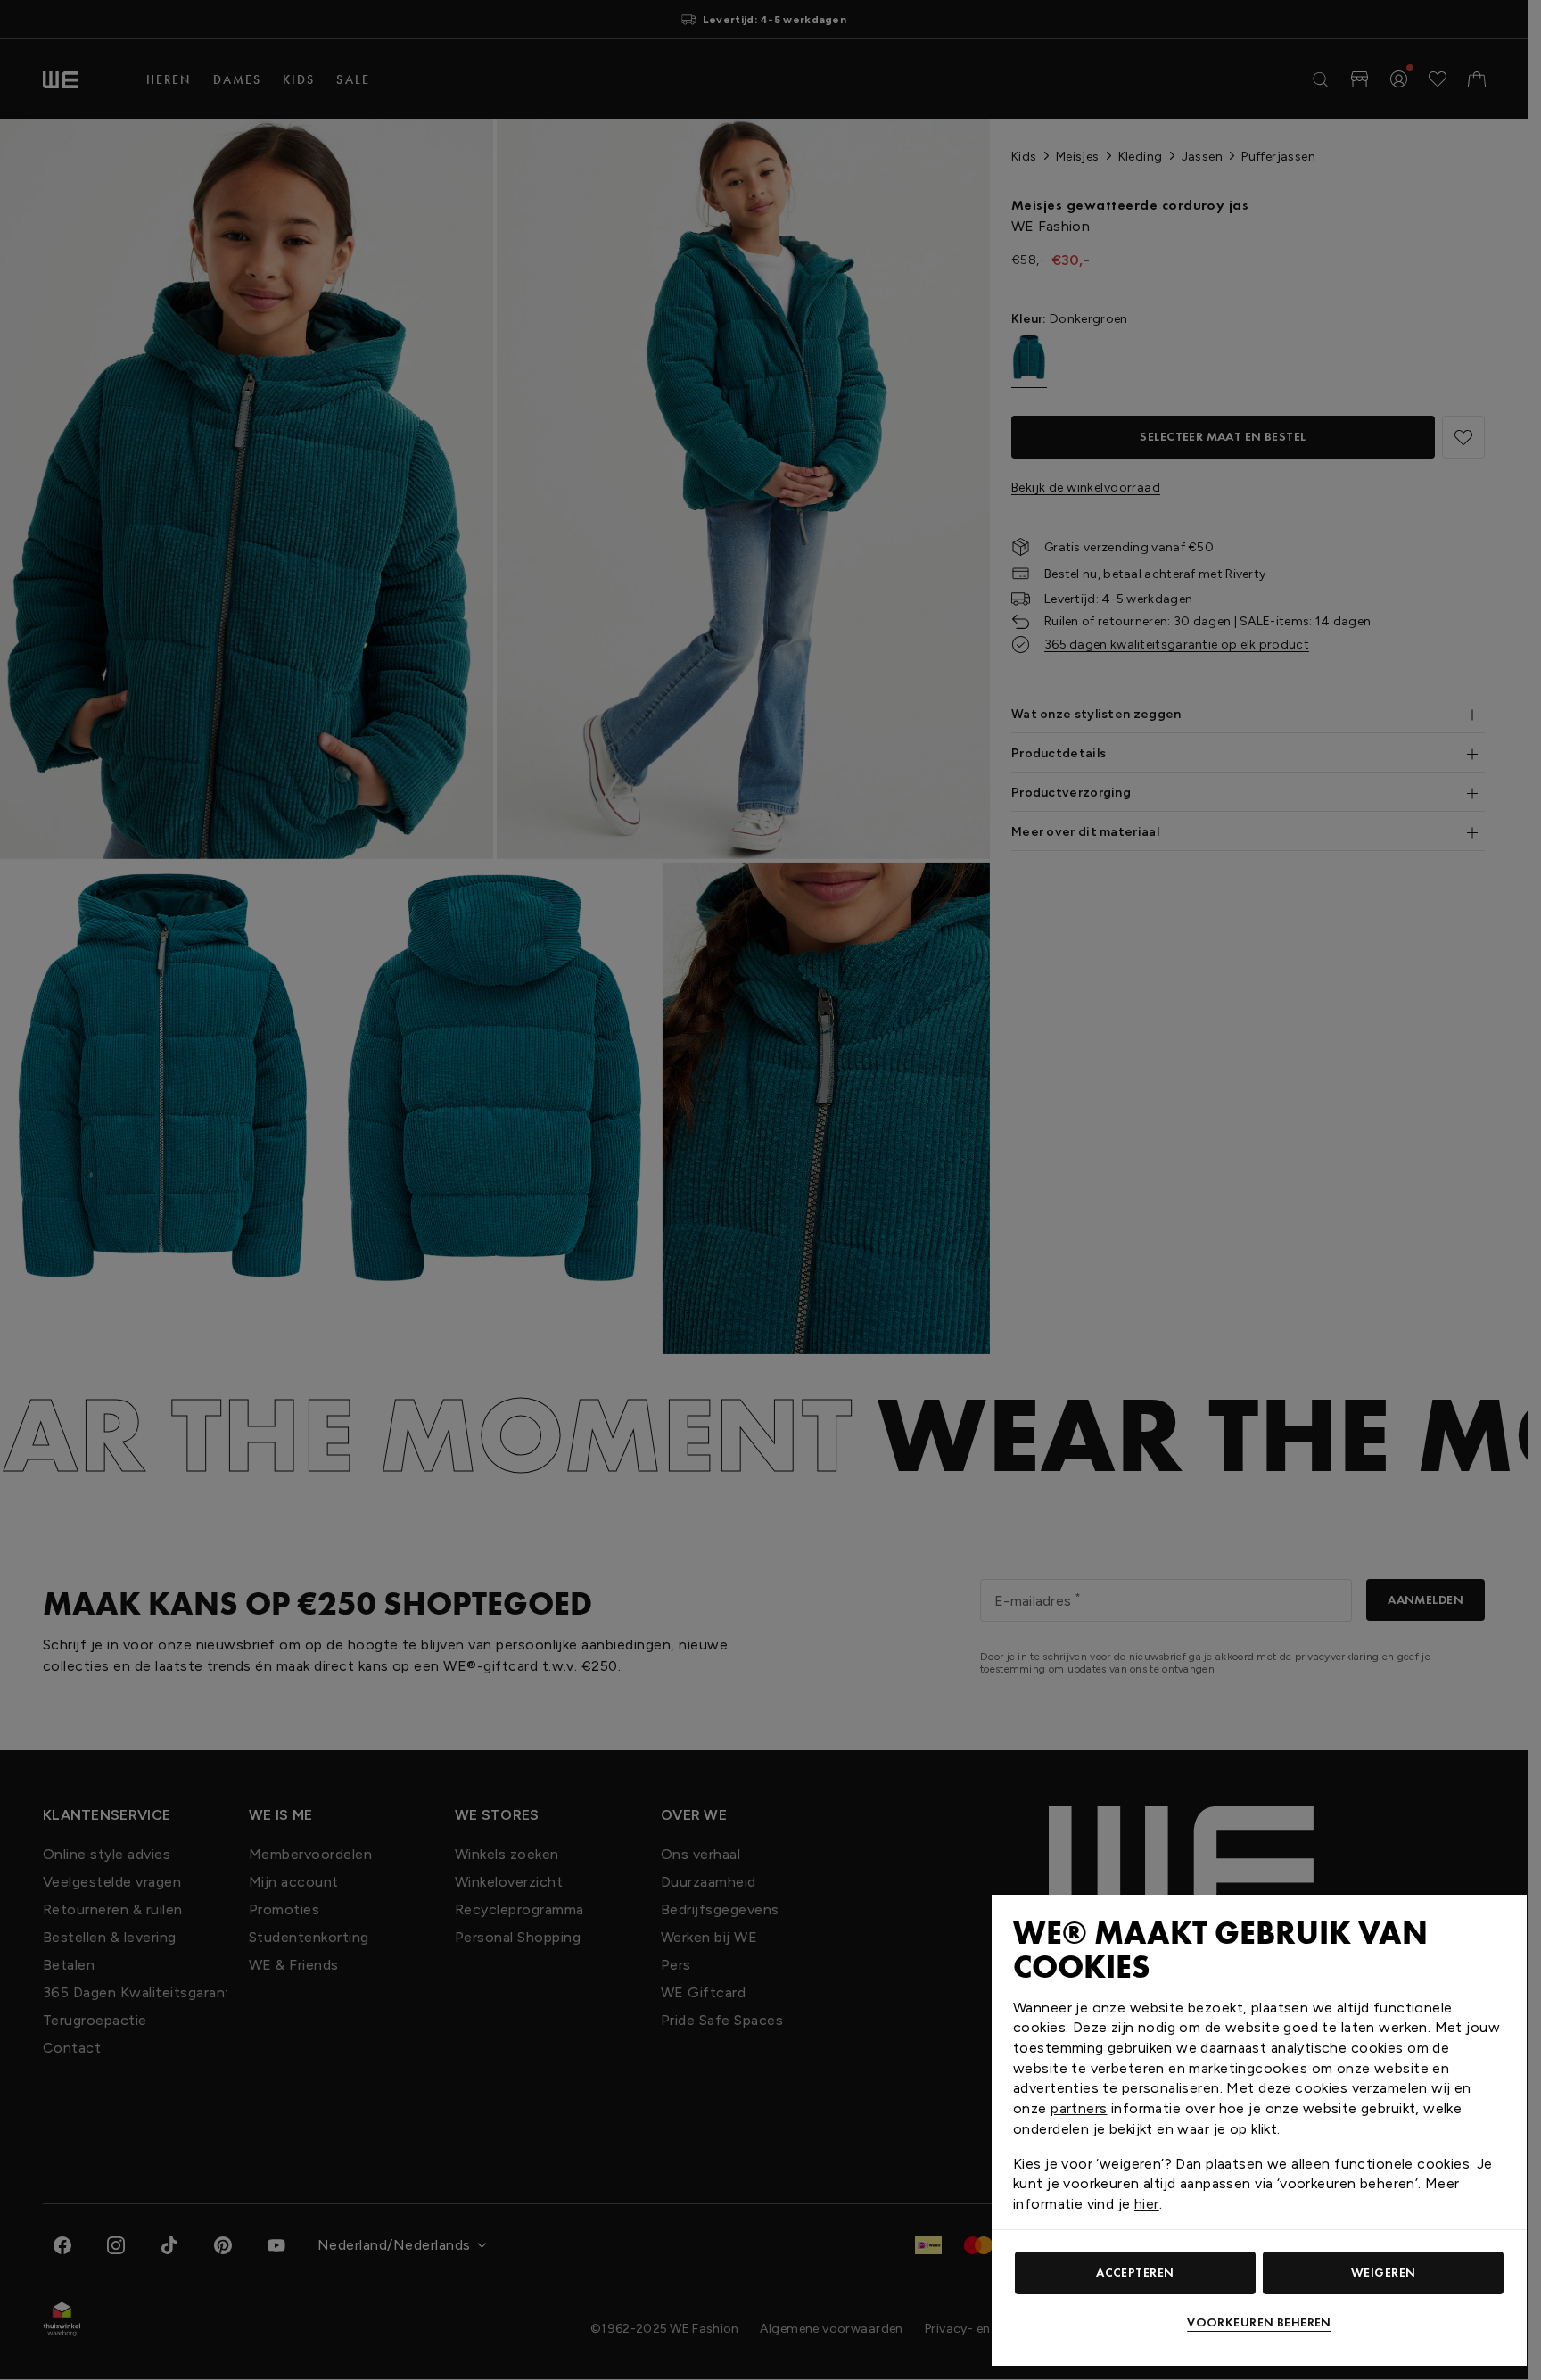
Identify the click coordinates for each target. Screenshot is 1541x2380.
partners (1079, 2108)
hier (1147, 2204)
